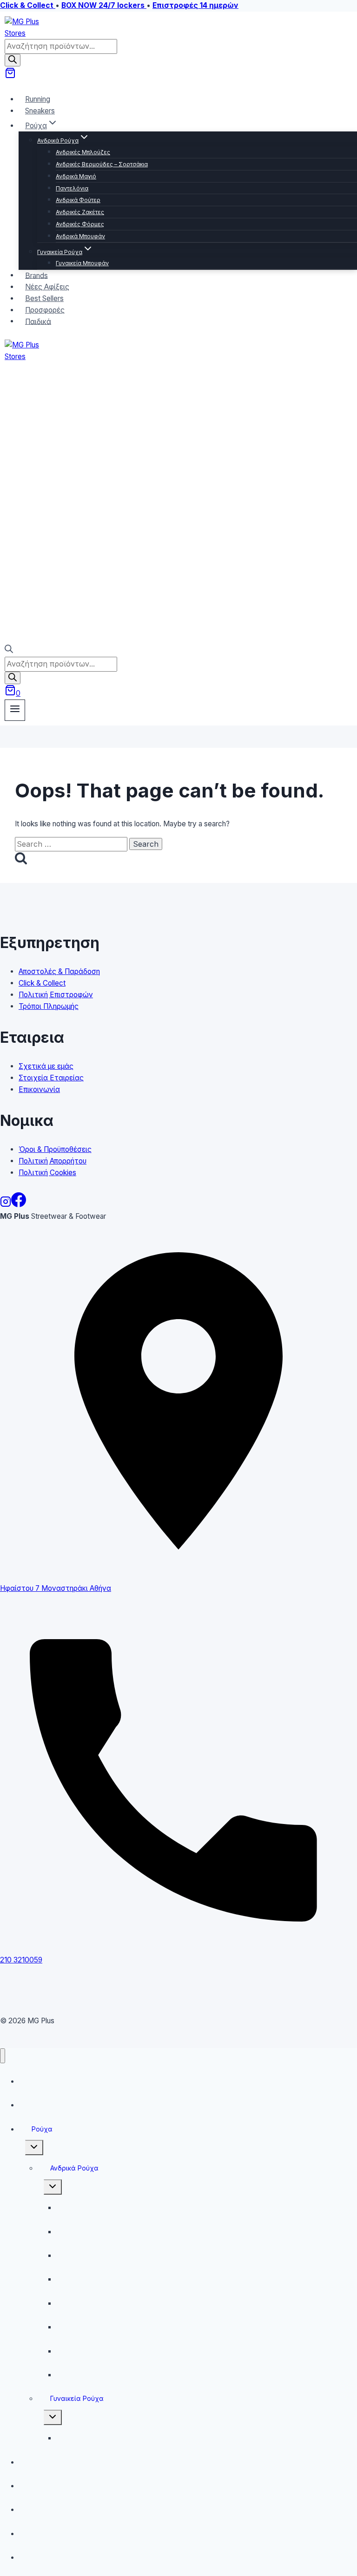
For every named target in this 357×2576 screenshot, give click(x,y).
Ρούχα (42, 2129)
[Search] (13, 60)
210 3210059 (21, 1960)
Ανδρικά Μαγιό (76, 176)
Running (37, 2081)
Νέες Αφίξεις (46, 2486)
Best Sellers (43, 2509)
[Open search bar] (9, 651)
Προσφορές (44, 2534)
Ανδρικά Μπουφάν (80, 236)
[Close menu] (3, 2056)
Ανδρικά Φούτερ (78, 200)
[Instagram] (6, 1205)
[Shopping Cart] (10, 76)
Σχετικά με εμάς (46, 1066)
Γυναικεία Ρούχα (77, 2398)
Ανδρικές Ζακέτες (80, 212)
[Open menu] (15, 710)
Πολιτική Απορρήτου (53, 1161)
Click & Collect (42, 983)
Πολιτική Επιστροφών (56, 995)
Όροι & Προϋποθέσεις (55, 1149)
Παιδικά (38, 321)
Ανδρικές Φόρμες (80, 224)
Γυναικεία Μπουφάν (82, 263)
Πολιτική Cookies (47, 1173)
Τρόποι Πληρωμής (49, 1006)
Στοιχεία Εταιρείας (51, 1078)
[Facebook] (19, 1205)
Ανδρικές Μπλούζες (83, 152)
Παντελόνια (72, 188)
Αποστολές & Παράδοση (59, 971)
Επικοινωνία (39, 1089)
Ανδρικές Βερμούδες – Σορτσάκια (102, 164)
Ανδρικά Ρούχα (74, 2168)
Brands (36, 2462)
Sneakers (40, 111)
